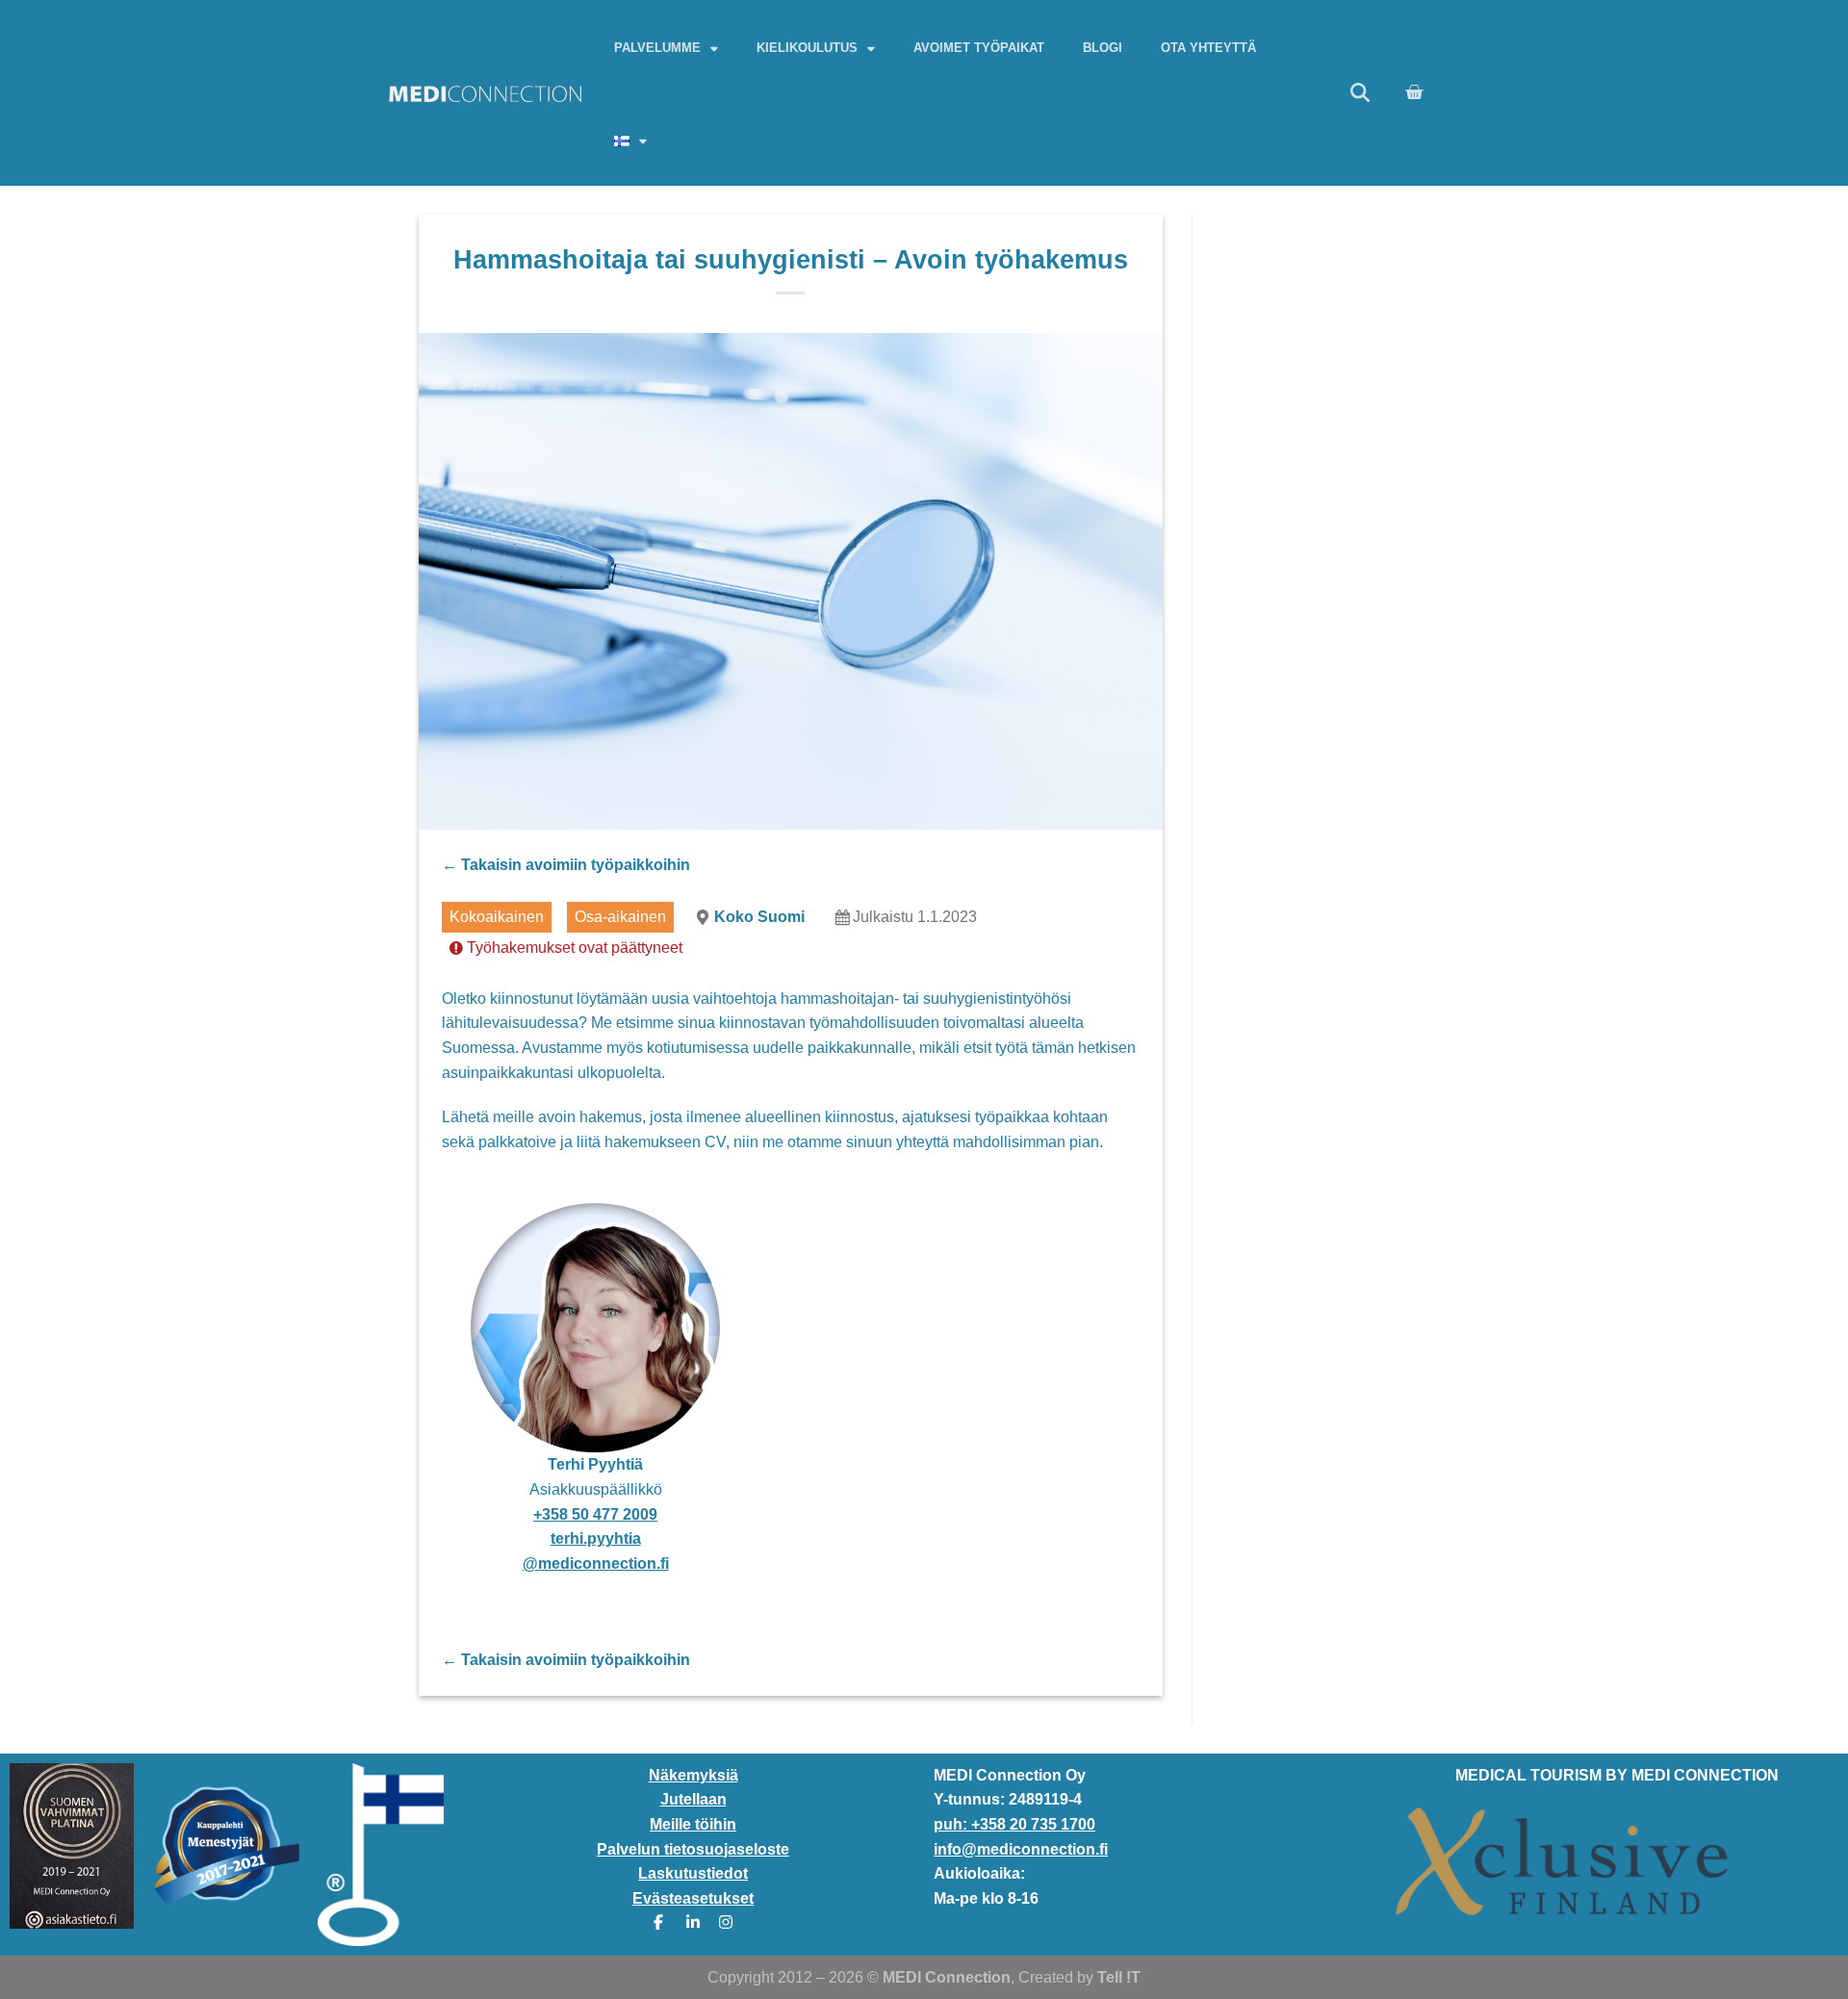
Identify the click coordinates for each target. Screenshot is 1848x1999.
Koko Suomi (759, 917)
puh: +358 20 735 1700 (1014, 1824)
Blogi (1103, 48)
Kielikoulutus (807, 48)
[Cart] (1414, 92)
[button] (1360, 92)
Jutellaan (693, 1799)
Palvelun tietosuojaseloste (693, 1849)
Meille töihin (693, 1824)
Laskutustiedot (693, 1873)
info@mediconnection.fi (1021, 1849)
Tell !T (1119, 1977)
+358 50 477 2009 (595, 1514)
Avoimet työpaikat (979, 48)
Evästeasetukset (693, 1898)
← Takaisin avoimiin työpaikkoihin (566, 865)
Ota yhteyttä (1208, 48)
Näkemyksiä (693, 1775)
